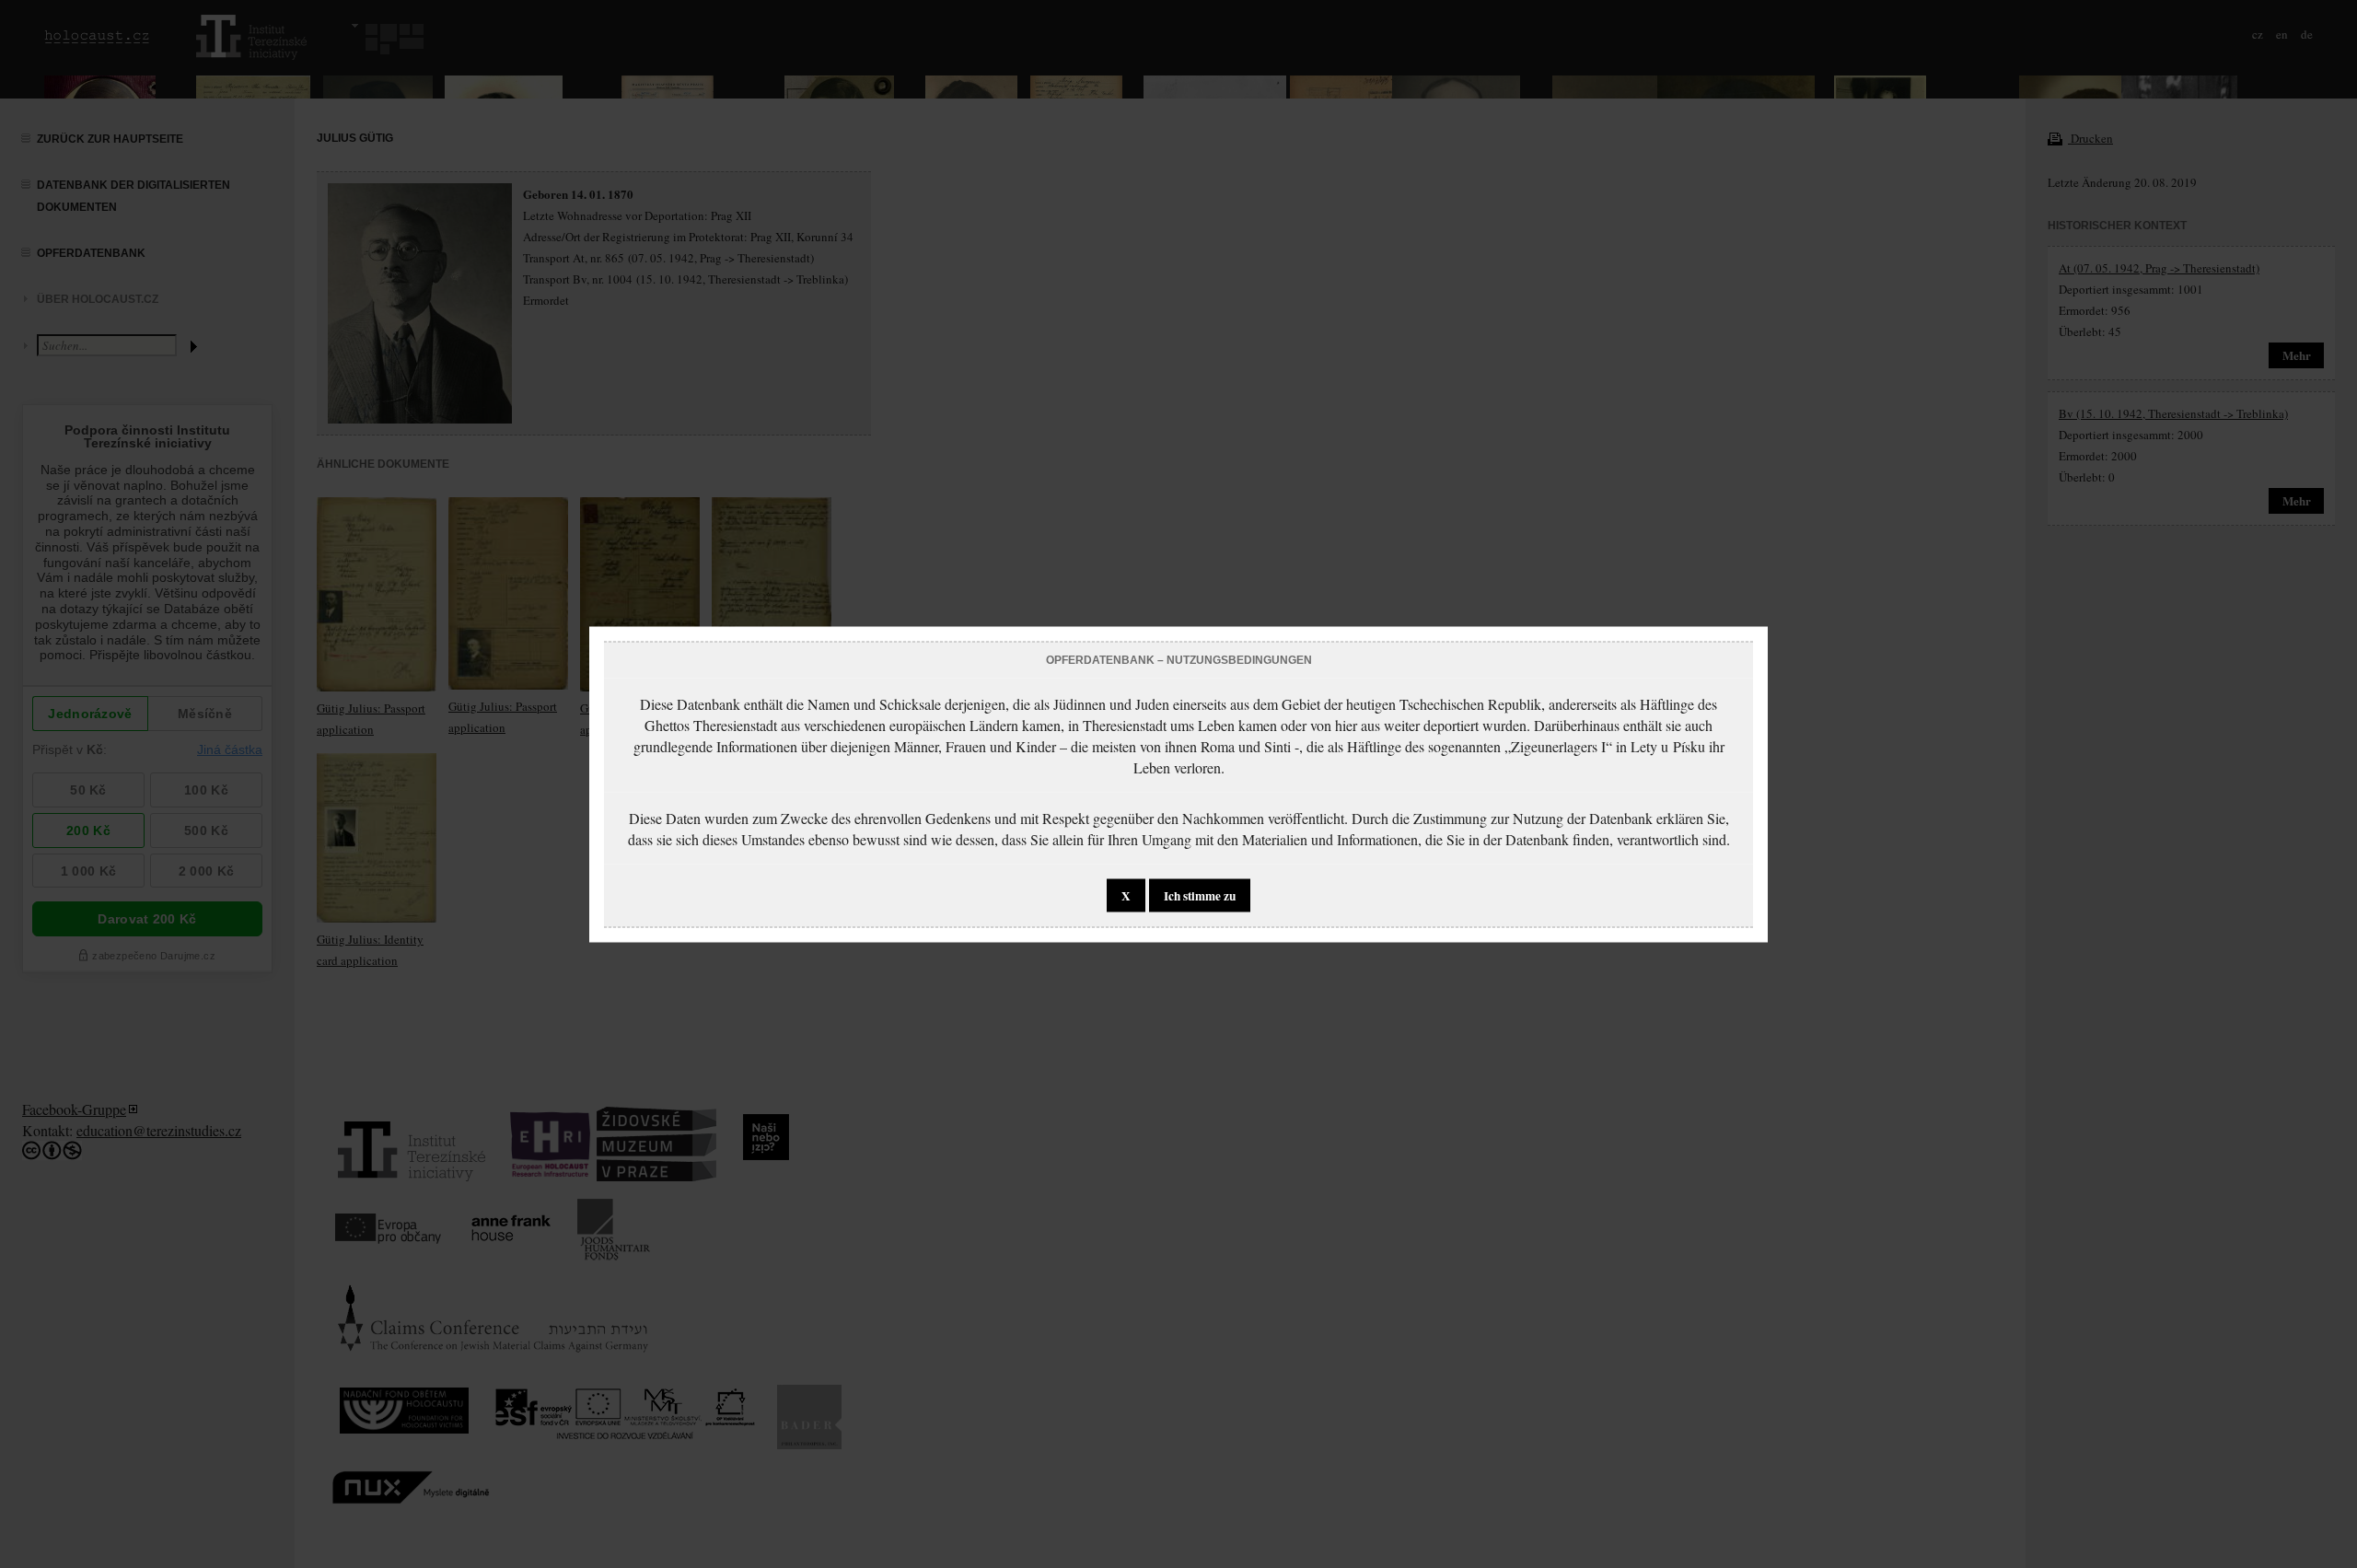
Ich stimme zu (1200, 895)
